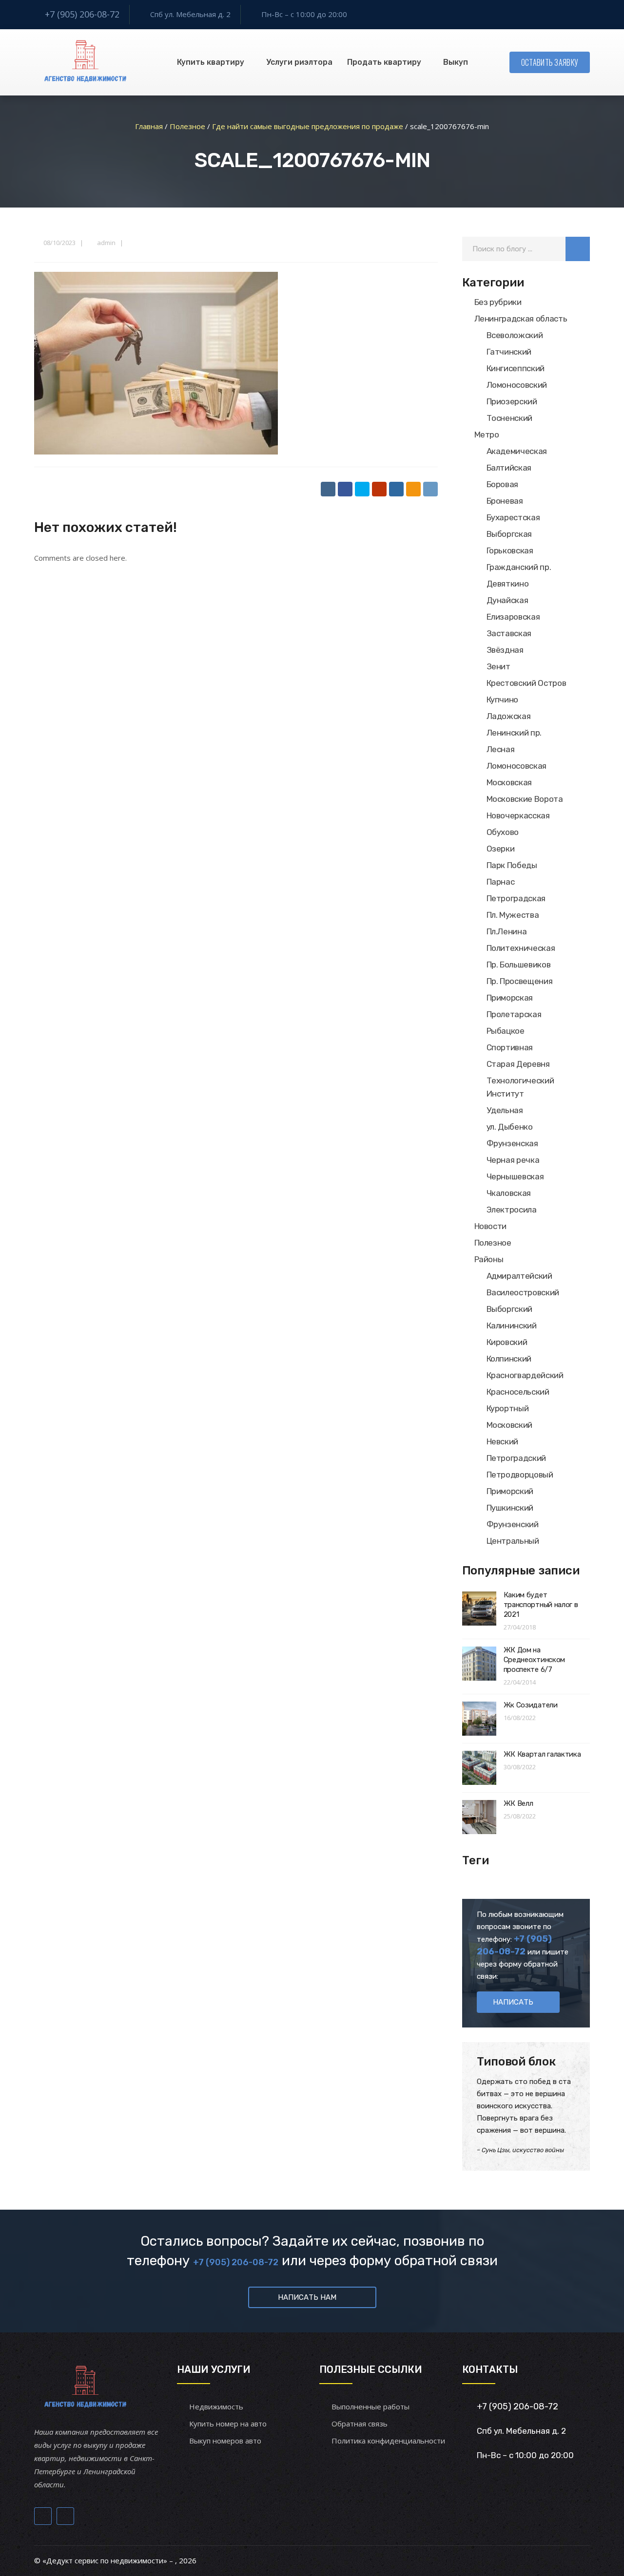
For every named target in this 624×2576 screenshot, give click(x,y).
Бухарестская (513, 517)
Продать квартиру (384, 62)
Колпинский (509, 1359)
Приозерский (512, 401)
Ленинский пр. (514, 733)
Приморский (510, 1491)
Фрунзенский (513, 1524)
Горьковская (510, 550)
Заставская (509, 633)
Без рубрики (498, 302)
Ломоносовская (517, 766)
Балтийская (509, 468)
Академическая (517, 451)
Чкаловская (509, 1193)
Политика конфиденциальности (388, 2441)
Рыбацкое (506, 1031)
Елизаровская (513, 617)
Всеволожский (515, 335)
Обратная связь (360, 2424)
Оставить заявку (550, 62)
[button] (578, 249)
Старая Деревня (518, 1064)
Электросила (512, 1210)
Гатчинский (509, 352)
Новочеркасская (518, 815)
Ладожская (509, 716)
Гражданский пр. (519, 567)
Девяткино (508, 584)
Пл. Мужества (513, 915)
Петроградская (516, 898)
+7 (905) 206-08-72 (82, 14)
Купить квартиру (211, 62)
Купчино (503, 700)
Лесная (501, 749)
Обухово (503, 832)
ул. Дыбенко (510, 1127)
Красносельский (518, 1392)
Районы (489, 1259)
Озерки (501, 849)
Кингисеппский (516, 368)
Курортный (508, 1408)
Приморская (510, 998)
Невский (503, 1441)
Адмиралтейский (519, 1276)
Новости (491, 1226)
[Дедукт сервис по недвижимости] (84, 62)
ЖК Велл (518, 1803)
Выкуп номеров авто (225, 2441)
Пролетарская (514, 1014)
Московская (509, 782)
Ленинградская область (521, 319)
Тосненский (510, 418)
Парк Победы (512, 865)
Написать (513, 2002)
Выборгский (510, 1309)
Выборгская (509, 534)
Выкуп (456, 62)
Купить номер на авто (228, 2424)
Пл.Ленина (507, 931)
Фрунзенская (512, 1143)
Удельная (505, 1110)
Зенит (498, 666)
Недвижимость (216, 2406)
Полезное (493, 1243)
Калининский (512, 1326)
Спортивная (510, 1047)
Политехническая (521, 948)
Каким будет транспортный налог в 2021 (541, 1605)
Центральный (513, 1541)
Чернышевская (515, 1176)
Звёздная (505, 650)
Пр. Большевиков (519, 965)
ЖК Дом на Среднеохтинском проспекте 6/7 (535, 1660)
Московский (510, 1425)
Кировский (507, 1342)
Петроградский (517, 1458)
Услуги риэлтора (299, 62)
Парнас (501, 882)
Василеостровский (523, 1292)
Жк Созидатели (531, 1705)
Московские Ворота (525, 799)
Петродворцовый (520, 1475)
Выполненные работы (370, 2406)
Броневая (505, 501)
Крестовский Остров (526, 683)
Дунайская (507, 600)
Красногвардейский (525, 1375)
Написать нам (307, 2297)
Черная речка (513, 1160)
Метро (487, 435)
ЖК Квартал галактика (542, 1754)
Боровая (503, 484)
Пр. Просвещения (520, 981)
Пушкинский (510, 1508)
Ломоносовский (517, 385)
